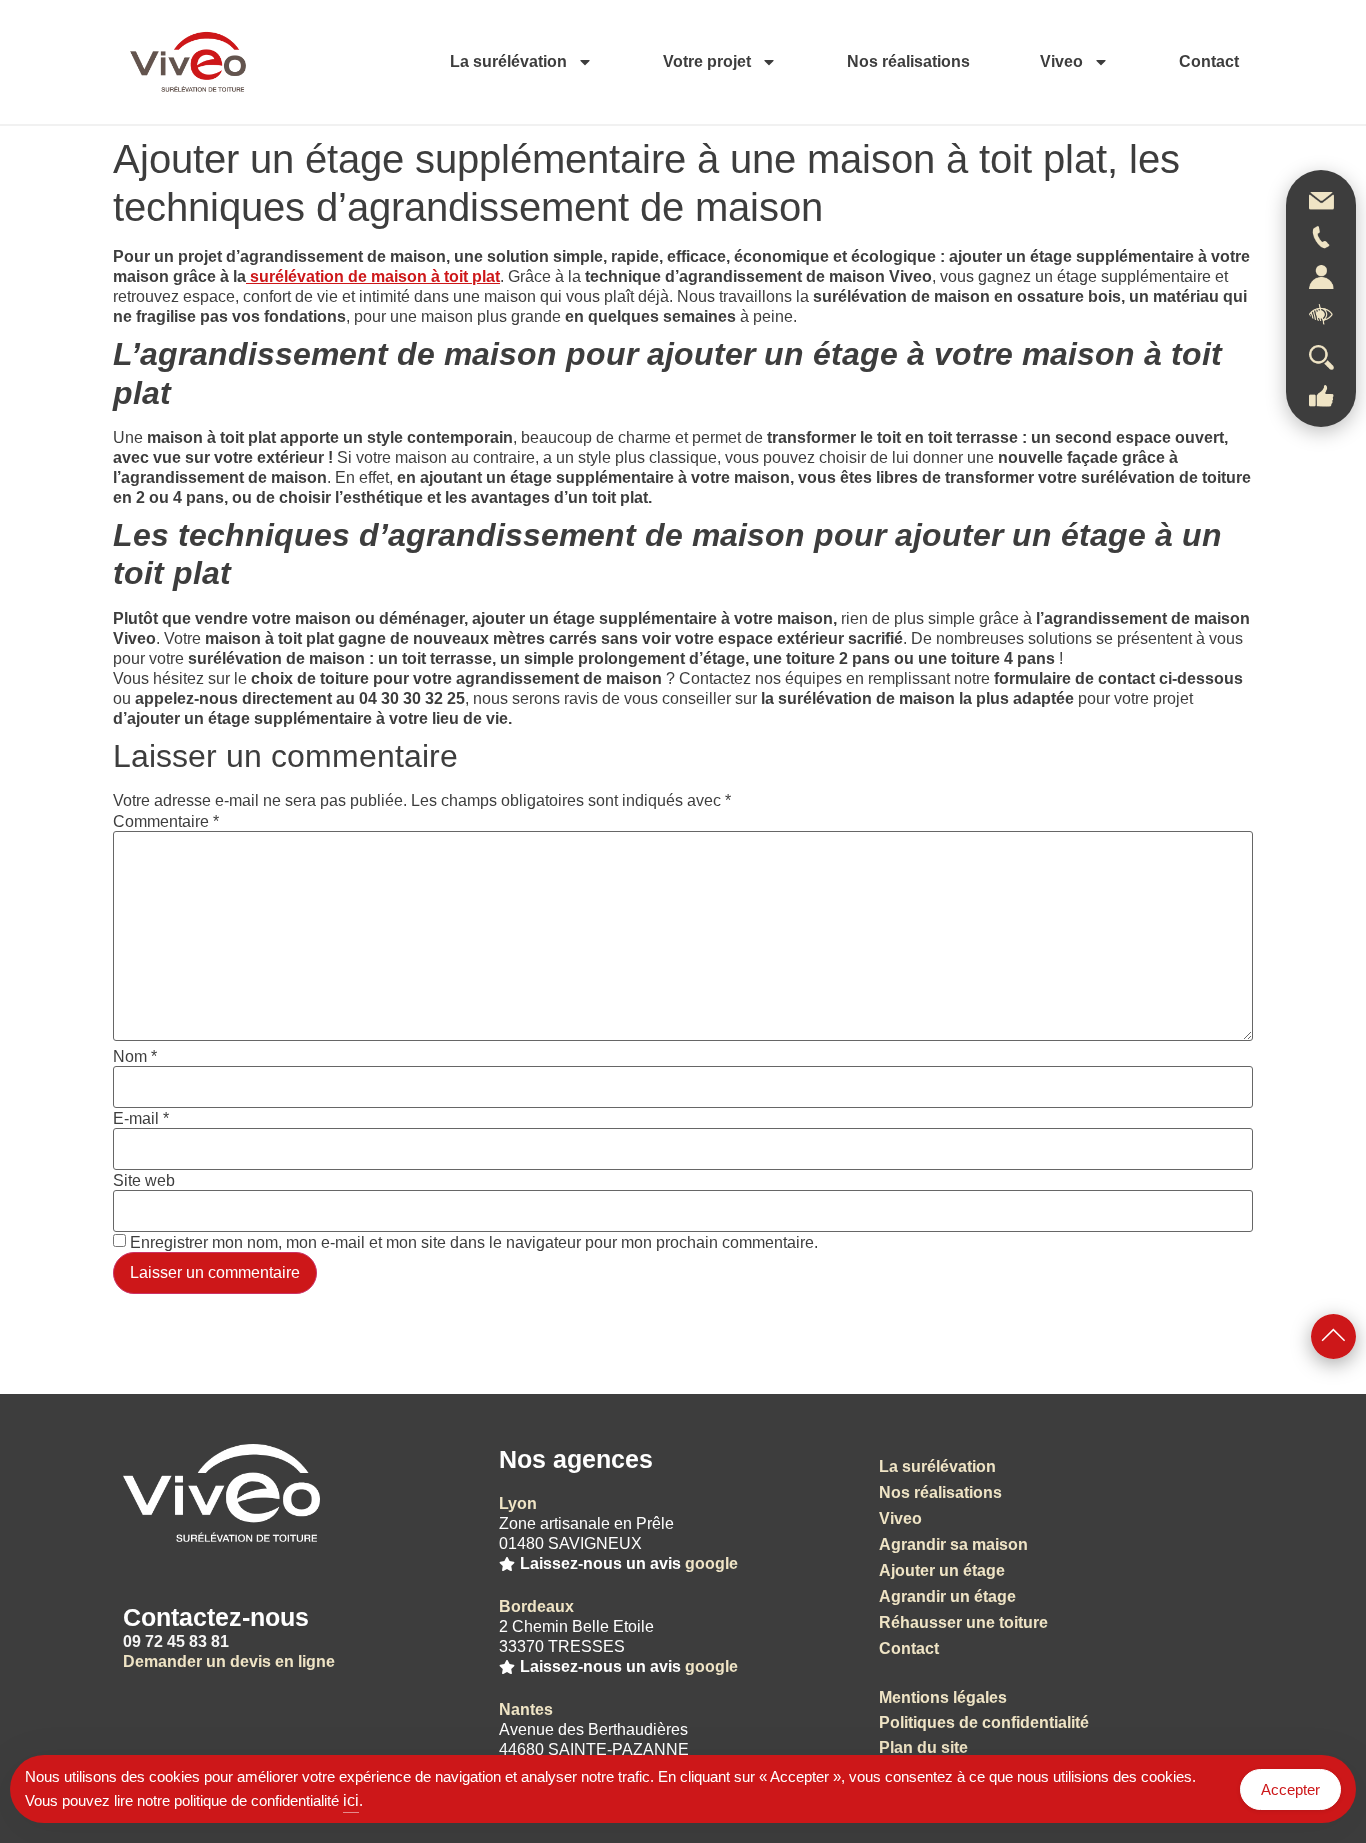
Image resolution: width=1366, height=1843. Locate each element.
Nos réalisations (908, 61)
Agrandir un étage (947, 1596)
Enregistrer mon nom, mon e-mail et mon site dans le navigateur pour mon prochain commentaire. (474, 1243)
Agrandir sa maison (953, 1544)
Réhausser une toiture (963, 1622)
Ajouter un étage (942, 1570)
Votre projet (707, 61)
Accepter (1290, 1789)
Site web (144, 1181)
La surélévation (508, 61)
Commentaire (166, 822)
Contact (1209, 61)
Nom (135, 1057)
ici (351, 1800)
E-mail (141, 1119)
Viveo (1061, 61)
